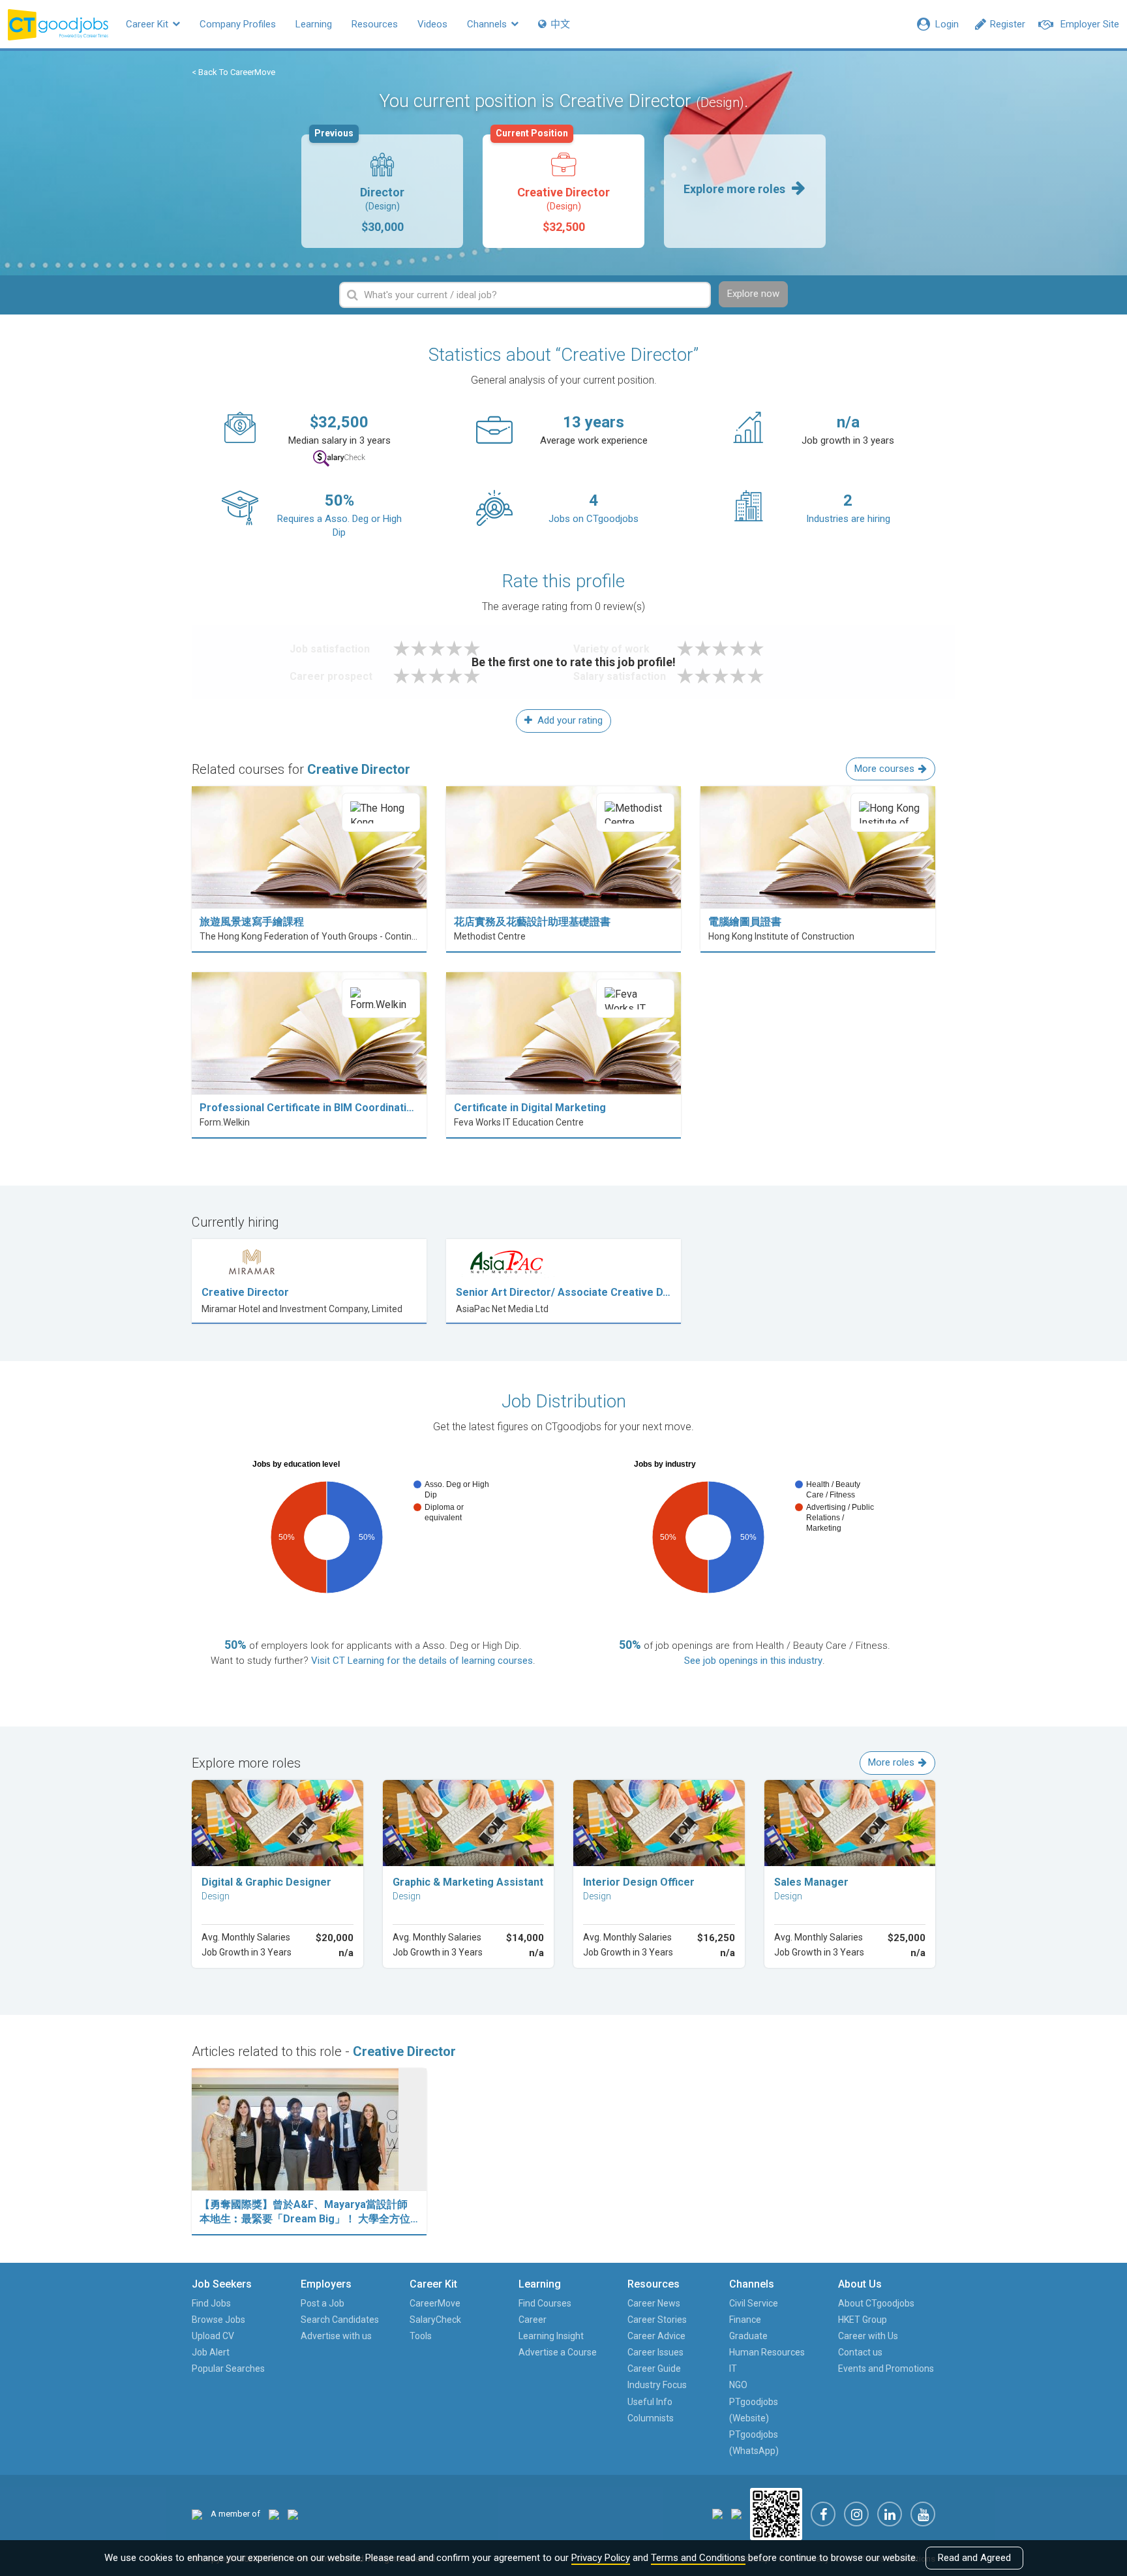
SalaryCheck (435, 2320)
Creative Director (553, 184)
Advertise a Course (558, 2352)
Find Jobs (211, 2303)
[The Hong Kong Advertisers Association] (274, 2514)
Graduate (748, 2336)
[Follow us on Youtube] (923, 2514)
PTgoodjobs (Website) (754, 2410)
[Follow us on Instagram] (856, 2514)
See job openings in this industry (753, 1661)
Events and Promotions (886, 2369)
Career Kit (148, 24)
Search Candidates (340, 2320)
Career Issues (655, 2352)
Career (533, 2320)
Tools (421, 2336)
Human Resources (767, 2352)
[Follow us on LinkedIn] (890, 2514)
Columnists (651, 2418)
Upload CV (213, 2336)
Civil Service (754, 2303)
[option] (382, 191)
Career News (654, 2303)
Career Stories (657, 2320)
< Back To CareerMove (233, 72)
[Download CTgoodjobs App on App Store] (717, 2514)
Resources (375, 24)
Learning (314, 24)
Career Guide (654, 2369)
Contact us (860, 2352)
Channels (488, 24)
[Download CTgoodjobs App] (776, 2514)
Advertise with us (336, 2336)
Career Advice (656, 2336)
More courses (884, 769)
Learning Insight (551, 2336)
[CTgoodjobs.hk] (197, 2514)
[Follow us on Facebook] (823, 2514)
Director (359, 184)
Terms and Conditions (698, 2558)
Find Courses (545, 2303)
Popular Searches (228, 2369)
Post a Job (323, 2303)
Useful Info (650, 2402)
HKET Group (863, 2320)
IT (733, 2369)
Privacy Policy (601, 2558)
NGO (738, 2385)
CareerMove (435, 2303)
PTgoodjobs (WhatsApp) (754, 2443)
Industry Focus (657, 2385)
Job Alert (211, 2352)
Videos (432, 24)
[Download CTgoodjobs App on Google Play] (736, 2514)
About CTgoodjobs (876, 2303)
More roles (891, 1762)
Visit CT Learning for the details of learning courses (422, 1661)
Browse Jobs (218, 2320)
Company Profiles (238, 24)
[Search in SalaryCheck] (339, 458)
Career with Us (868, 2336)
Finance (745, 2320)
